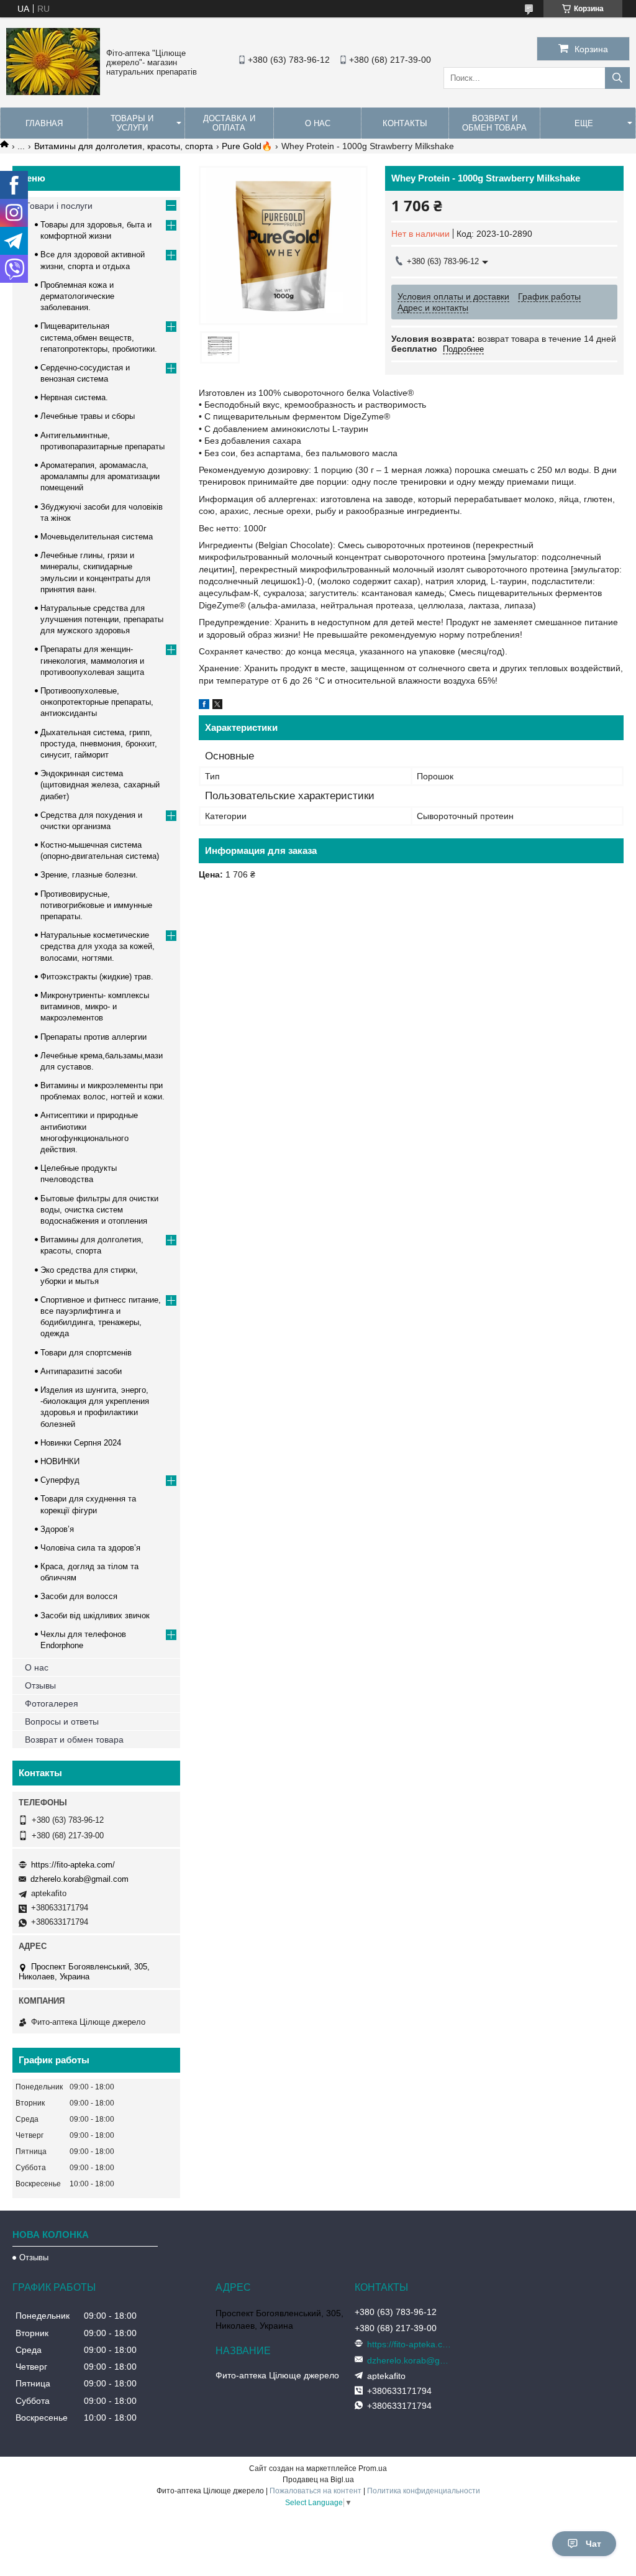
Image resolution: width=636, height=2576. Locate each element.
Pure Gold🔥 (247, 146)
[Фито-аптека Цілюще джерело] (53, 92)
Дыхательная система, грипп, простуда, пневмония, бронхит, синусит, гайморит (99, 744)
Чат (593, 2544)
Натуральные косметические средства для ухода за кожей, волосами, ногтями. (98, 946)
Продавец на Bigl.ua (318, 2480)
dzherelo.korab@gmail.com (79, 1879)
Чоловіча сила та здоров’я (90, 1548)
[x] (217, 706)
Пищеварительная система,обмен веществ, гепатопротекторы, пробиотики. (99, 337)
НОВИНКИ (60, 1461)
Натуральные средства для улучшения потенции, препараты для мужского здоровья (102, 619)
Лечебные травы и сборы (88, 416)
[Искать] (617, 78)
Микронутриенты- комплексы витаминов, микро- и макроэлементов (95, 1006)
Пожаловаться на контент (316, 2491)
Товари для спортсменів (86, 1353)
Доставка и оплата (229, 123)
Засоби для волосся (79, 1596)
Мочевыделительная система (97, 537)
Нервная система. (74, 397)
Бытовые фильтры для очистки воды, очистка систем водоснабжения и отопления (99, 1210)
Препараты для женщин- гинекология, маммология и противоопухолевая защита (92, 660)
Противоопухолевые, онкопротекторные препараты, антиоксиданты (97, 702)
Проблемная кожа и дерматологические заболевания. (77, 296)
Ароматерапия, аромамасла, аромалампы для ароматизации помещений (100, 476)
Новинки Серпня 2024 (81, 1443)
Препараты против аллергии (93, 1037)
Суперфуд (60, 1480)
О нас (318, 123)
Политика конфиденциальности (424, 2491)
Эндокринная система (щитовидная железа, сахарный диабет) (100, 785)
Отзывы (40, 1685)
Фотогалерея (52, 1703)
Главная (44, 123)
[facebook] (204, 706)
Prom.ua (373, 2468)
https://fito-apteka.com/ (73, 1865)
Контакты (405, 123)
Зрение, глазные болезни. (89, 875)
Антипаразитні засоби (81, 1371)
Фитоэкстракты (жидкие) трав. (97, 977)
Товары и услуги (132, 123)
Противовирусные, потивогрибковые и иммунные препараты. (96, 905)
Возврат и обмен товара (494, 123)
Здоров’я (57, 1529)
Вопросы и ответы (62, 1721)
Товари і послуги (59, 206)
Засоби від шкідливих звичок (95, 1616)
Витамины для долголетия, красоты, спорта (124, 146)
